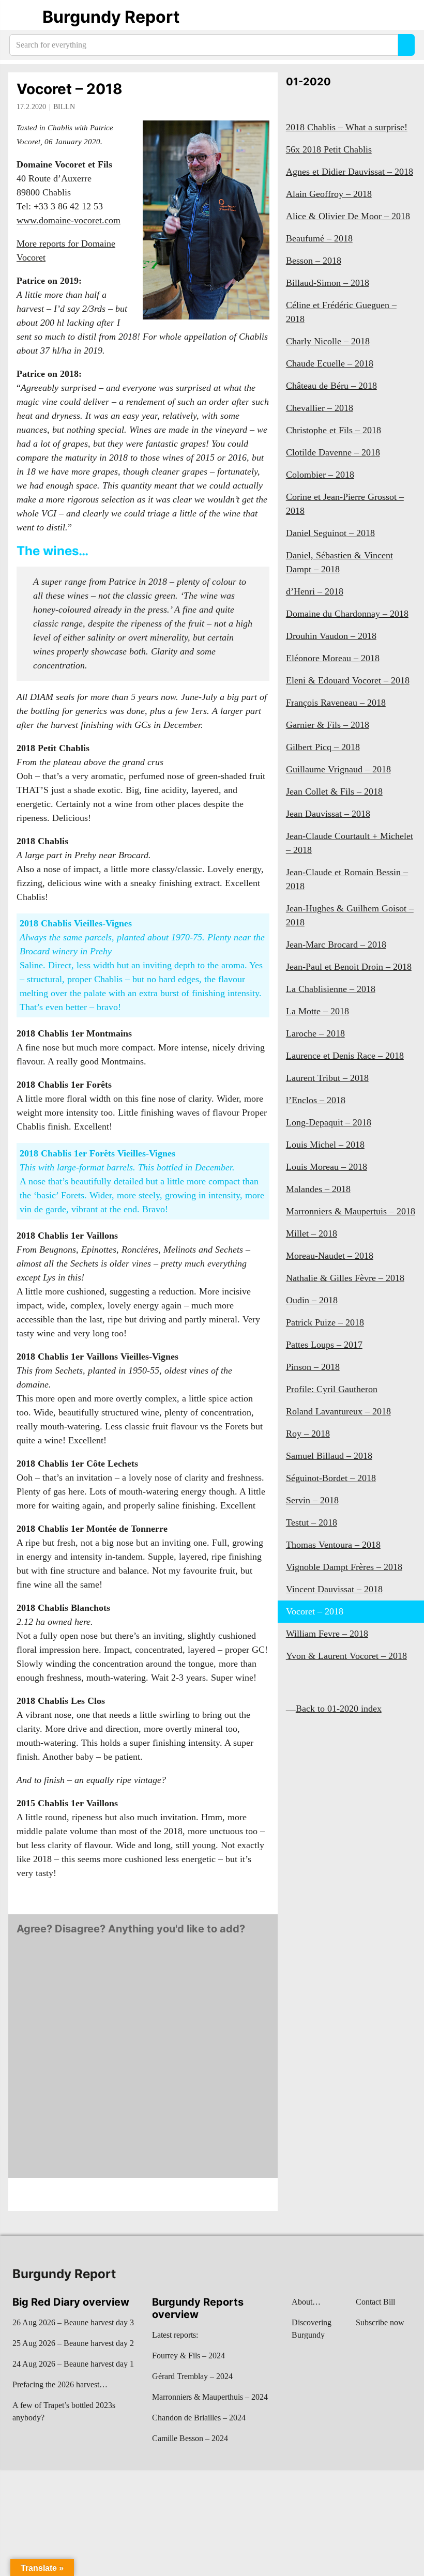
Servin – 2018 (312, 1500)
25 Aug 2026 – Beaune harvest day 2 (73, 2343)
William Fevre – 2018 (327, 1634)
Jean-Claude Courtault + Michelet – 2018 (350, 843)
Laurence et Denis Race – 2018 (345, 1056)
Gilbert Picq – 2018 (323, 747)
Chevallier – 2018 (320, 408)
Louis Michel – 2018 (325, 1145)
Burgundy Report (111, 17)
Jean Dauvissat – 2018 (328, 814)
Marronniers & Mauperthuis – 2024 (210, 2397)
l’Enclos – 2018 (316, 1100)
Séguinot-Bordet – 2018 (331, 1478)
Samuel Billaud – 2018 (329, 1456)
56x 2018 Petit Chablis (329, 149)
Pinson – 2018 (313, 1367)
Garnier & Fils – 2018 (328, 725)
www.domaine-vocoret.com (69, 220)
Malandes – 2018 (318, 1189)
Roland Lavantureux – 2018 (338, 1411)
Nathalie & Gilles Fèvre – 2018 (345, 1278)
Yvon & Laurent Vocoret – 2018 (346, 1656)
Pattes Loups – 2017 (324, 1345)
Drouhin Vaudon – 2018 (331, 636)
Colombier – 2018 (320, 475)
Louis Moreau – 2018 (327, 1167)
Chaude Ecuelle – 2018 (330, 363)
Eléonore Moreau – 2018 (333, 658)
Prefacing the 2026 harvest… (60, 2384)
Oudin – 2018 (312, 1300)
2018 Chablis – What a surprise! (347, 127)
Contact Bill (375, 2302)
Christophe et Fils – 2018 (334, 430)
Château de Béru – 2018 (331, 386)
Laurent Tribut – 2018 (327, 1078)
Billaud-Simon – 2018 (328, 283)
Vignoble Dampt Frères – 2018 (344, 1567)
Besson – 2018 (314, 261)
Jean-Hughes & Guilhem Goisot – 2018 (350, 915)
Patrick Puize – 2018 (325, 1322)
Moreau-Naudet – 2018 (330, 1256)
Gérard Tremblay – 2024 (192, 2376)
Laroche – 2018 (315, 1033)
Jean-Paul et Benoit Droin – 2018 (349, 967)
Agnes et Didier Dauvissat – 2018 (350, 172)
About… (306, 2302)
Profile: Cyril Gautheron (332, 1389)
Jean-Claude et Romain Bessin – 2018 (347, 879)
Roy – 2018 (308, 1434)
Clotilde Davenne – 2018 (333, 452)
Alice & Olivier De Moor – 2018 (348, 216)
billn (64, 107)
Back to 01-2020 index (339, 1709)
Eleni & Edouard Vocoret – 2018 (348, 680)
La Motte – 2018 (317, 1011)
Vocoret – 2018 (70, 89)
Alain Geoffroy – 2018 (329, 194)
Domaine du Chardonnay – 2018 (347, 614)
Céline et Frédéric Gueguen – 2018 (341, 312)
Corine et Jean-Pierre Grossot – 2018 (345, 504)
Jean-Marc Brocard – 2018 (336, 944)
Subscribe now (380, 2322)
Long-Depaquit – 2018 (329, 1122)
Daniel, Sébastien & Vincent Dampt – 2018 (339, 562)
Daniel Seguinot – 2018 (330, 533)
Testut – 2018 (312, 1522)
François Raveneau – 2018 (336, 703)
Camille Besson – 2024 (190, 2438)
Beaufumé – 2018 (319, 238)
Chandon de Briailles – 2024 (199, 2418)
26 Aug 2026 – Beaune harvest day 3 (73, 2322)
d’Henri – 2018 (315, 591)
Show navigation (21, 17)
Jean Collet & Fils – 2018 (334, 791)
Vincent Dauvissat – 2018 (334, 1589)
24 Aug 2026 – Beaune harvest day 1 (73, 2364)
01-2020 (308, 82)
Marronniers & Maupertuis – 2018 (351, 1211)
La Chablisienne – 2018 (331, 989)
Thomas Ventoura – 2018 (333, 1545)
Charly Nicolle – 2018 (328, 341)
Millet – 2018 (312, 1233)
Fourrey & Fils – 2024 (188, 2356)
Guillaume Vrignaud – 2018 (338, 769)
